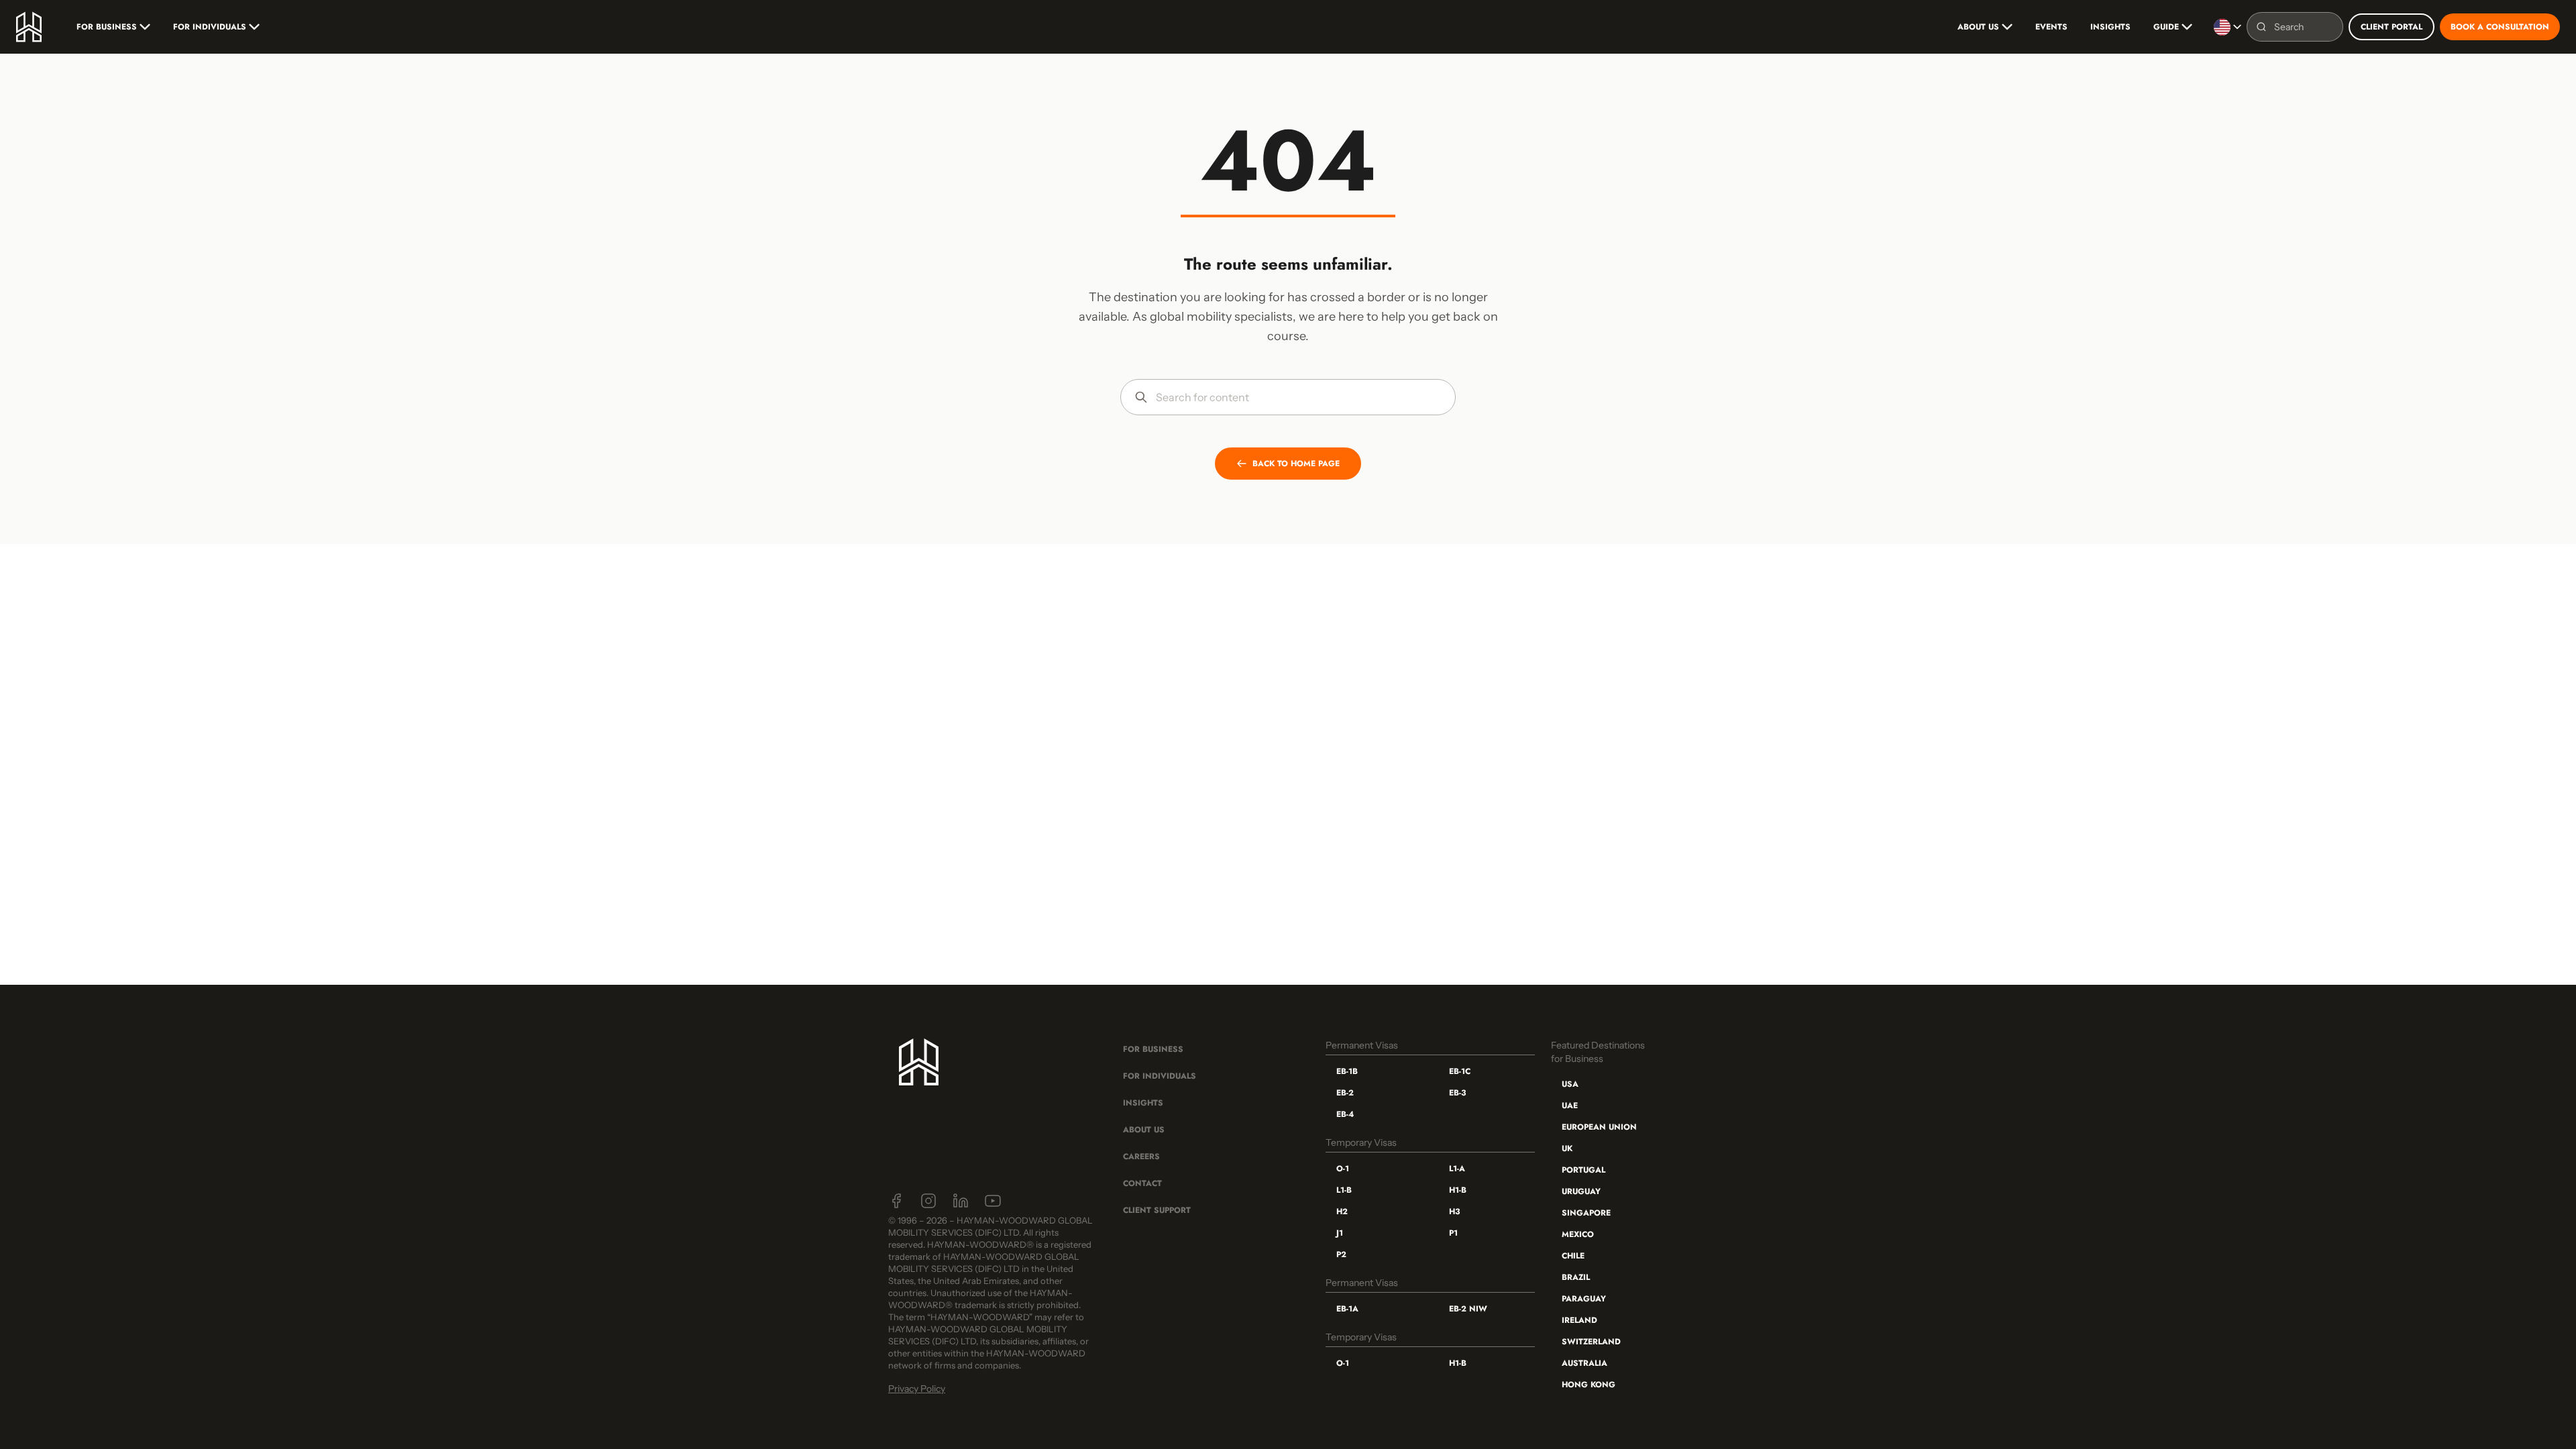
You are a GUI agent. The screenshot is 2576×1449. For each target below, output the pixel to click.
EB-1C (1460, 1071)
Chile (1573, 1256)
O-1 (1343, 1169)
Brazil (1576, 1277)
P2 (1341, 1254)
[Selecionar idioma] (2228, 27)
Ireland (1579, 1320)
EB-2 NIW (1468, 1309)
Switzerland (1591, 1342)
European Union (1599, 1127)
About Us (1978, 27)
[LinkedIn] (961, 1201)
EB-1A (1347, 1309)
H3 (1454, 1212)
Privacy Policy (917, 1389)
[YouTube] (993, 1201)
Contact (1142, 1183)
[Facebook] (896, 1201)
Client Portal (2392, 27)
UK (1567, 1148)
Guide (2166, 27)
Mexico (1578, 1234)
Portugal (1584, 1170)
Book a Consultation (2500, 27)
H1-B (1458, 1190)
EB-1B (1347, 1071)
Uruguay (1581, 1191)
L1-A (1457, 1169)
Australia (1585, 1363)
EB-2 (1345, 1093)
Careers (1141, 1157)
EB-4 (1345, 1114)
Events (2051, 27)
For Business (107, 27)
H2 (1342, 1212)
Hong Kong (1589, 1385)
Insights (2110, 27)
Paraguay (1584, 1299)
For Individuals (210, 27)
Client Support (1157, 1210)
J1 (1340, 1233)
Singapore (1586, 1213)
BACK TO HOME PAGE (1296, 464)
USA (1570, 1084)
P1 (1453, 1233)
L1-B (1344, 1190)
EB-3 (1457, 1093)
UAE (1570, 1106)
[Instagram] (928, 1201)
